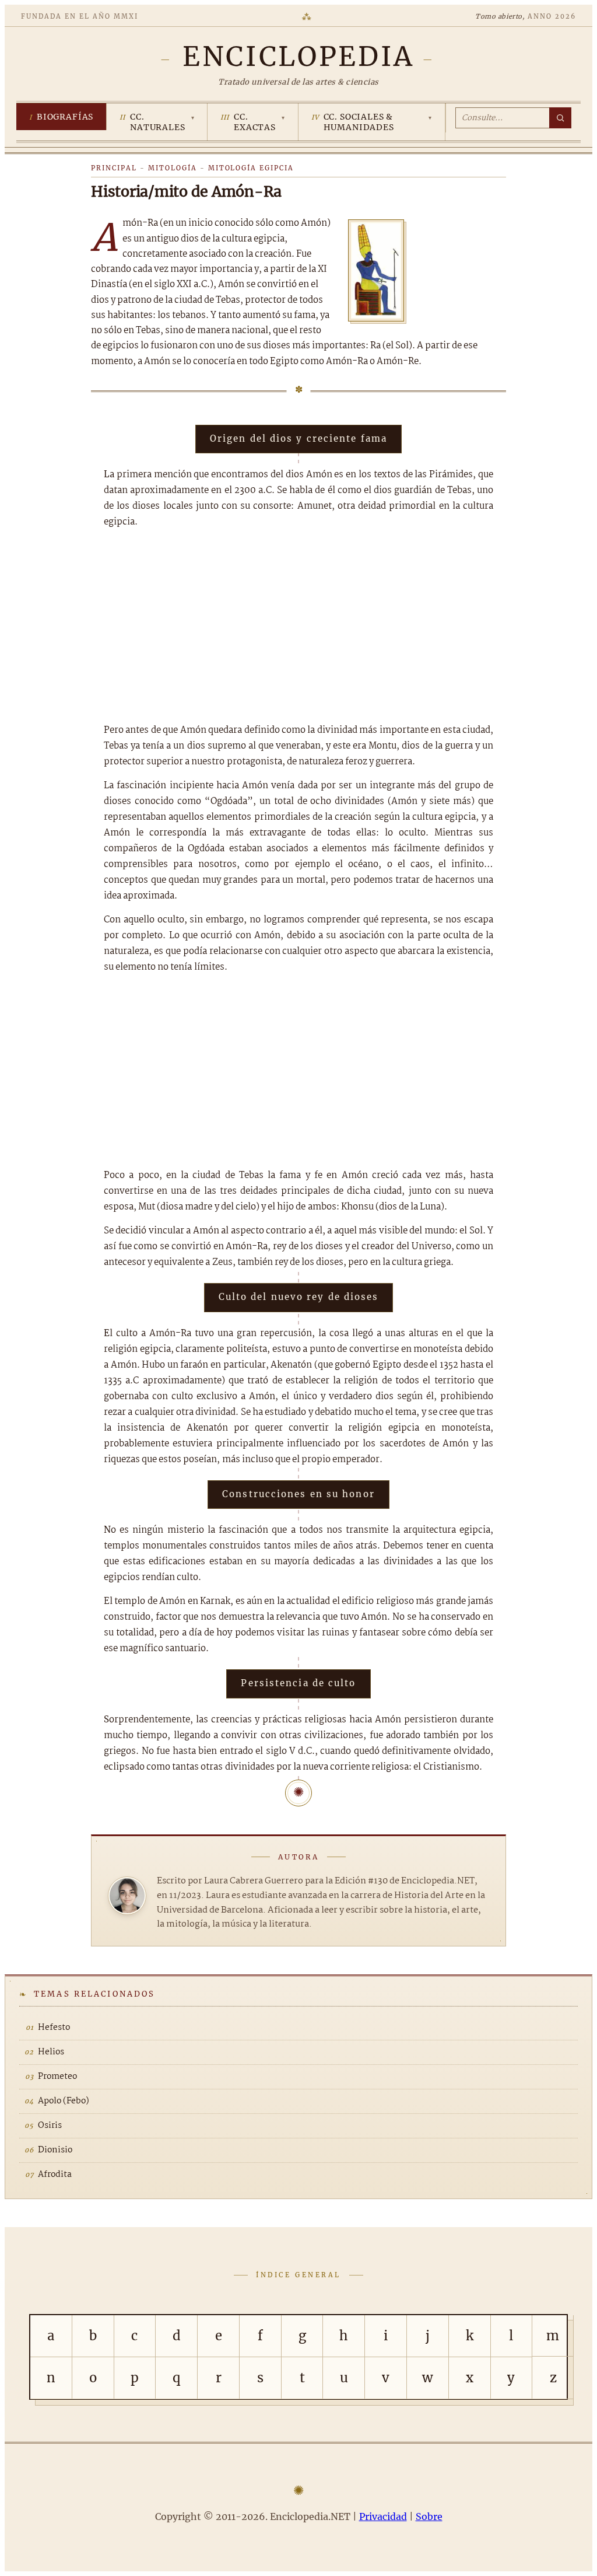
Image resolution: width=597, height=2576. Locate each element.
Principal (114, 168)
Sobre (429, 2516)
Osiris (50, 2126)
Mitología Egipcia (251, 168)
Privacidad (383, 2516)
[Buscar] (560, 118)
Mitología (173, 168)
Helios (51, 2052)
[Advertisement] (298, 626)
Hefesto (54, 2028)
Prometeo (57, 2077)
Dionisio (55, 2150)
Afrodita (55, 2175)
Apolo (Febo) (64, 2101)
